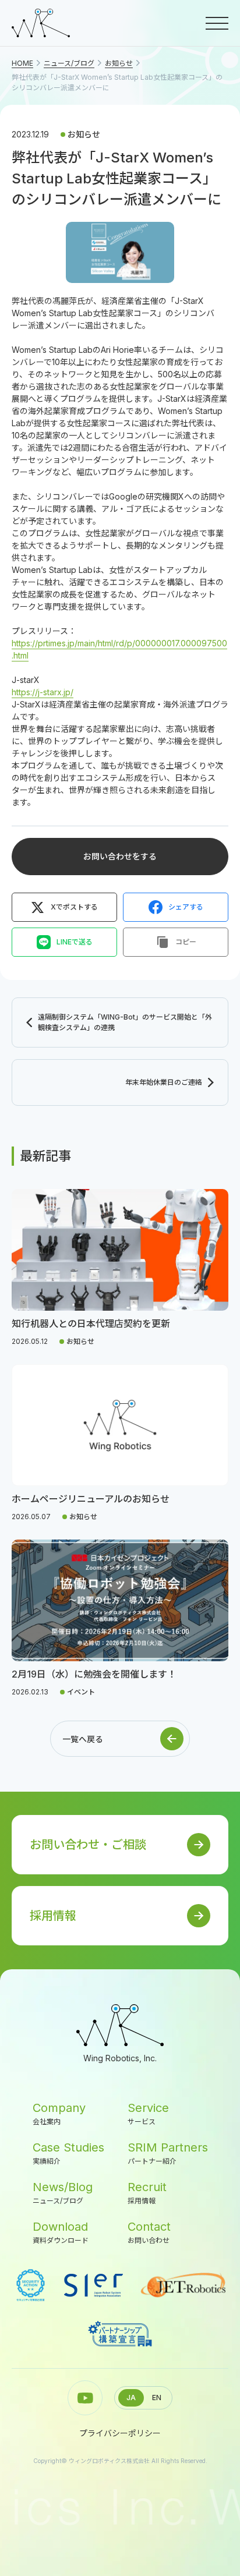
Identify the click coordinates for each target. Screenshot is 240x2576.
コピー (186, 942)
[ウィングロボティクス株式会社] (41, 23)
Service (148, 2113)
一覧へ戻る (83, 1739)
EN (157, 2398)
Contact (149, 2232)
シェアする (186, 907)
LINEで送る (75, 942)
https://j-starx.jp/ (43, 692)
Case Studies (68, 2153)
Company (59, 2113)
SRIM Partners (168, 2153)
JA (131, 2398)
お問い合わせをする (120, 856)
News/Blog (63, 2193)
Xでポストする (74, 907)
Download (61, 2232)
